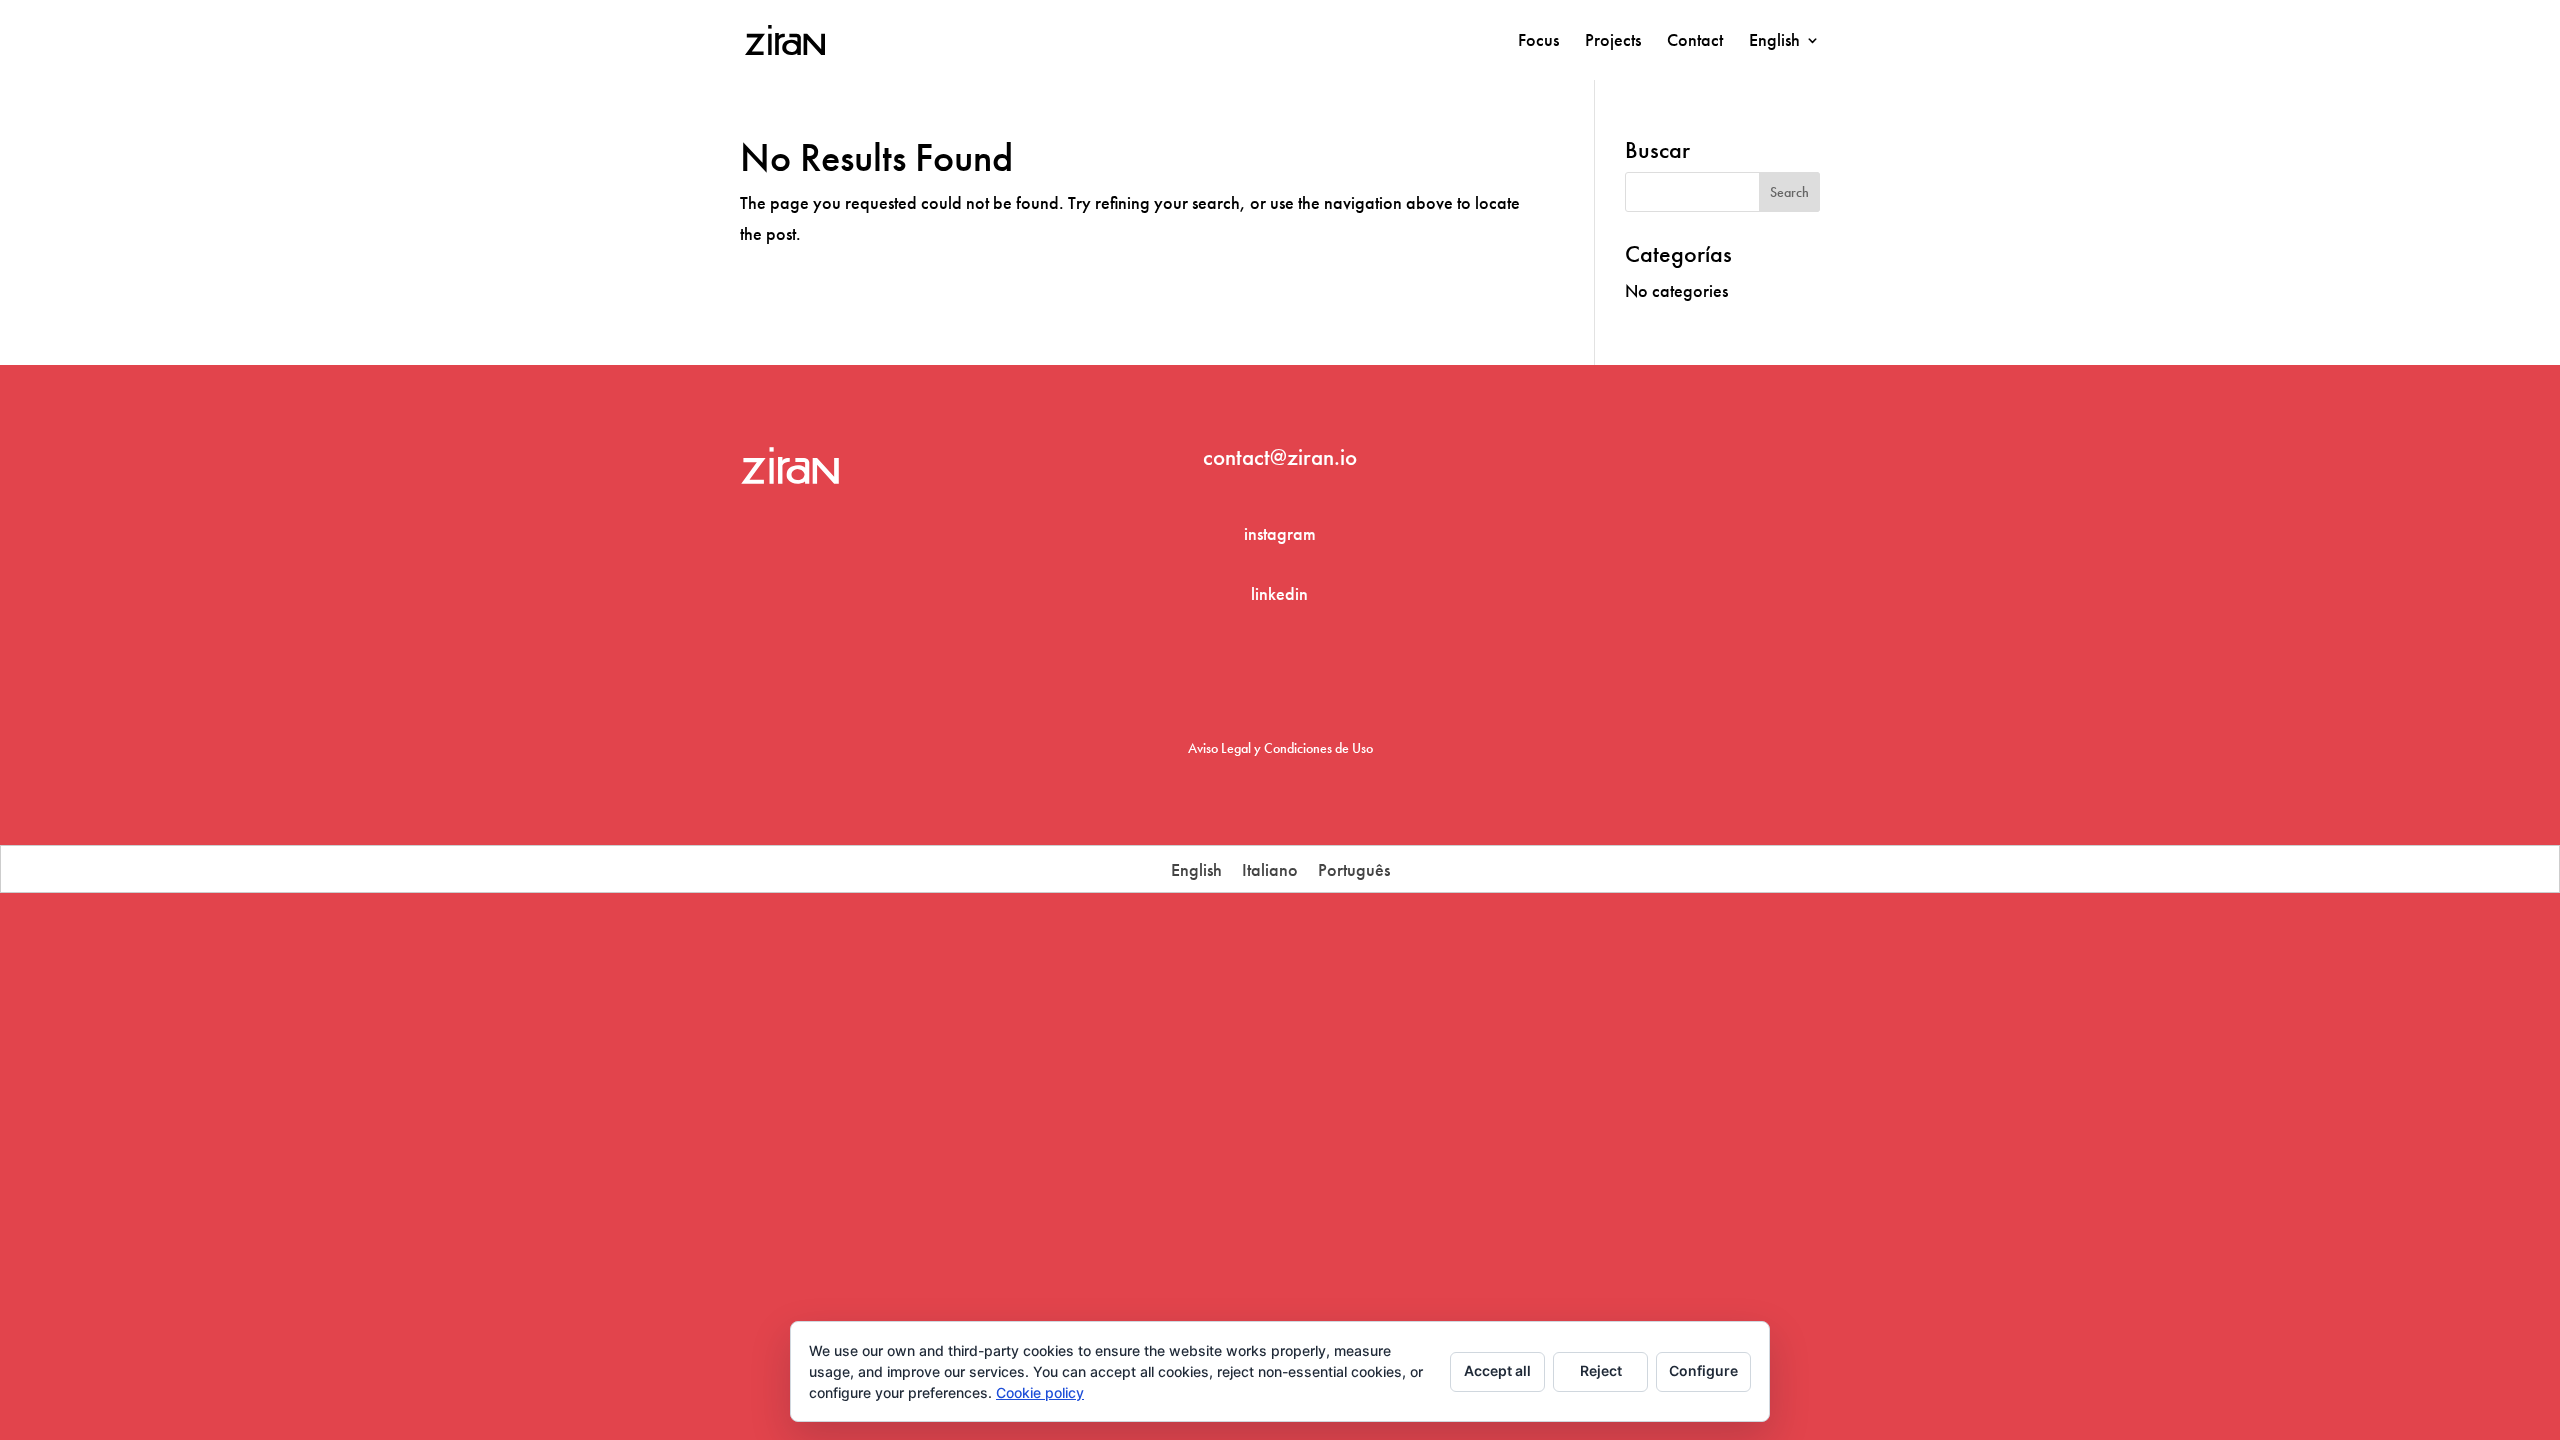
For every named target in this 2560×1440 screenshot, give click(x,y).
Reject (1601, 1370)
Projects (1613, 42)
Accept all (1497, 1370)
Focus (1538, 42)
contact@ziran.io (1280, 457)
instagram (1280, 533)
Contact (1695, 42)
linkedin (1279, 593)
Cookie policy (1040, 1392)
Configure (1703, 1370)
